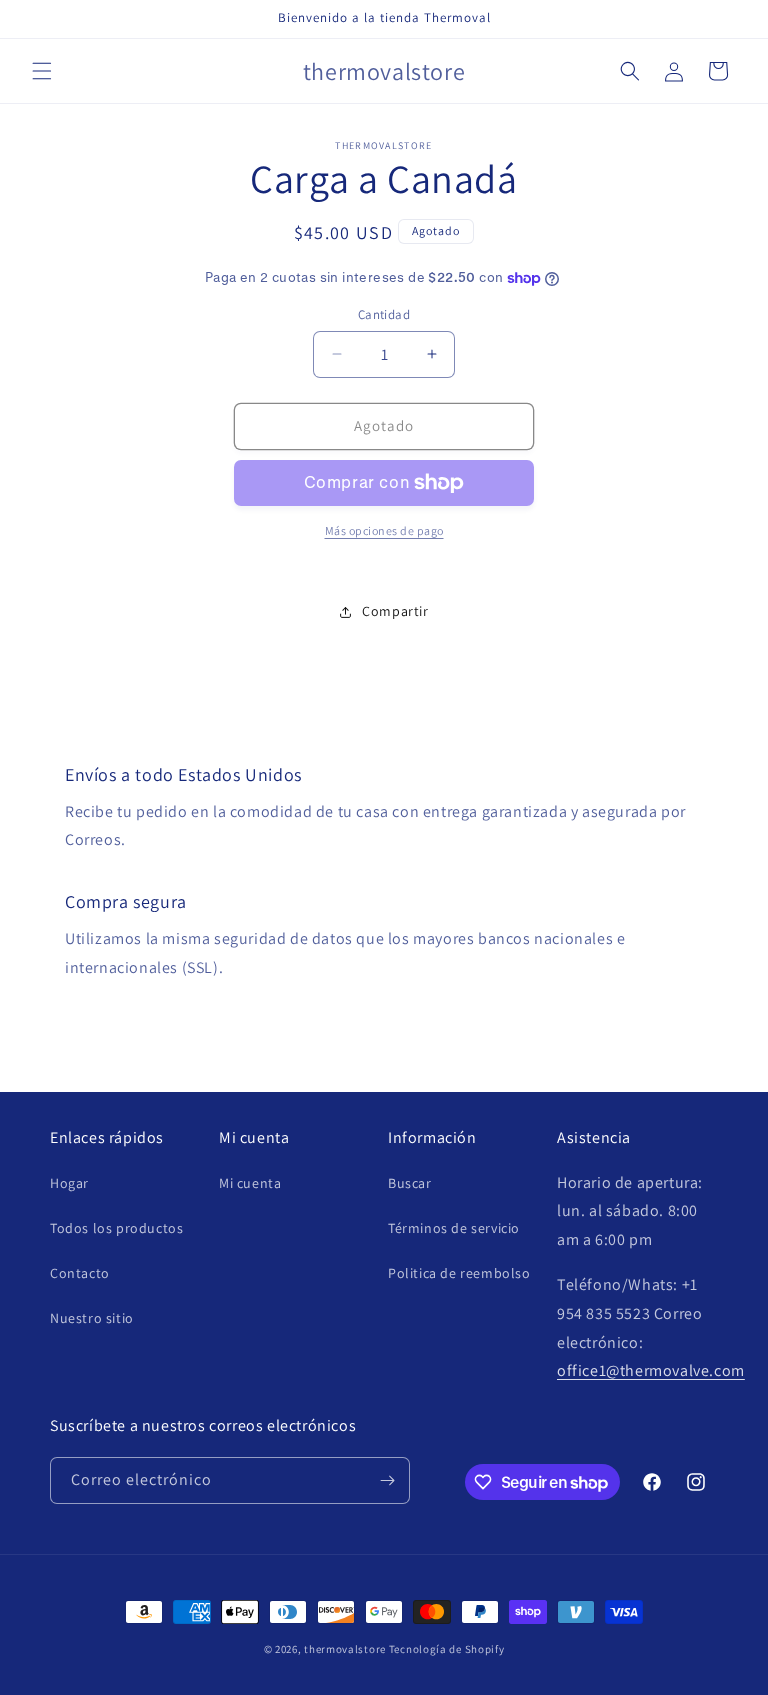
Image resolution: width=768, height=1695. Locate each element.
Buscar (410, 1183)
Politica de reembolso (459, 1273)
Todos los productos (116, 1228)
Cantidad (384, 314)
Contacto (80, 1273)
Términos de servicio (454, 1228)
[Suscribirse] (387, 1480)
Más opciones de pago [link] (384, 530)
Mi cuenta (250, 1183)
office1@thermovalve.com (651, 1370)
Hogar (69, 1183)
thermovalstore (345, 1649)
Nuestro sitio (92, 1318)
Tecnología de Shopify (447, 1649)
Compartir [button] (395, 611)
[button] (42, 71)
